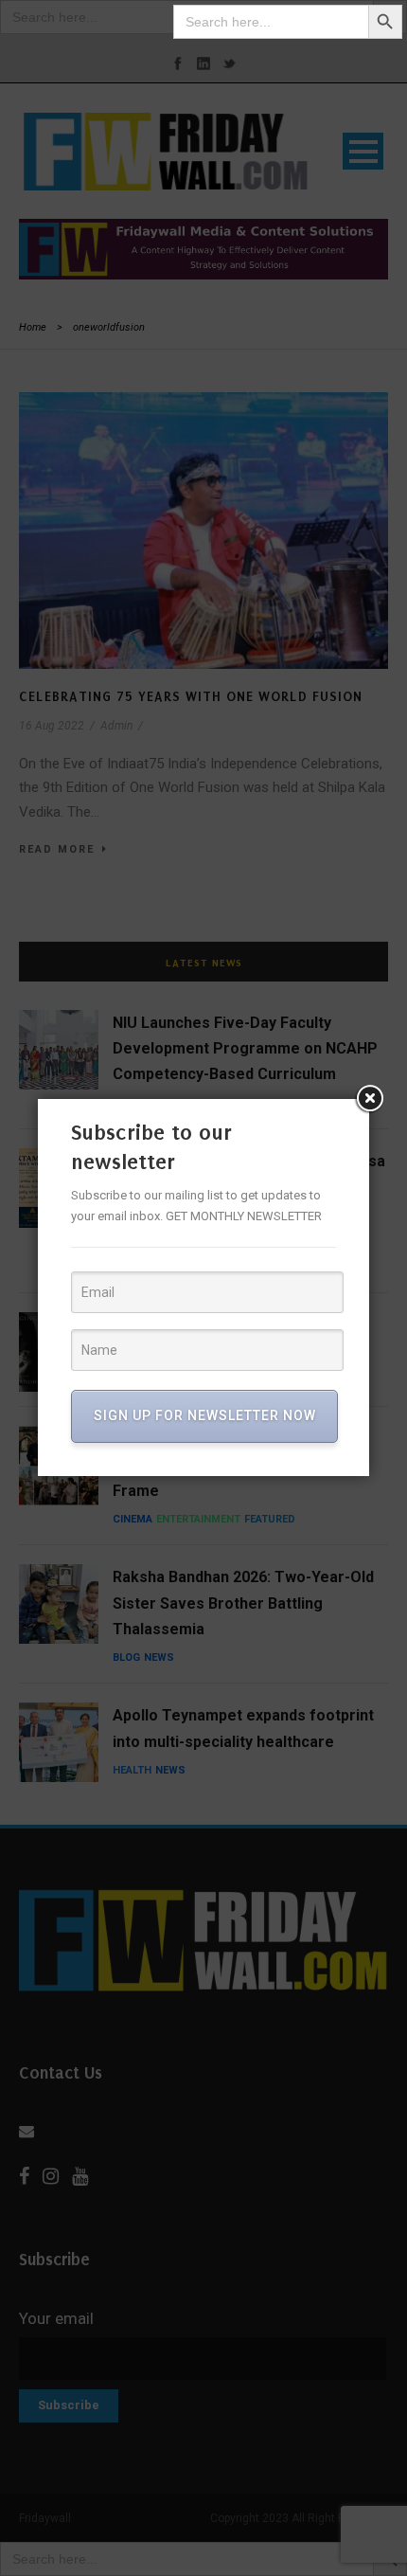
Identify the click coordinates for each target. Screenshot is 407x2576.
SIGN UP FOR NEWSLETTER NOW (205, 1415)
